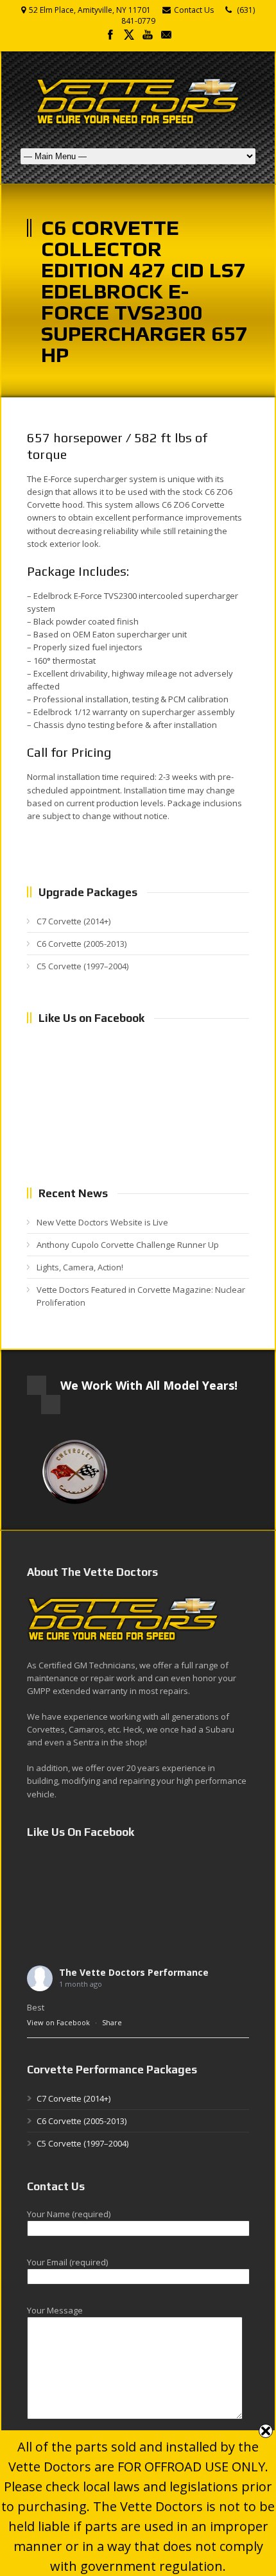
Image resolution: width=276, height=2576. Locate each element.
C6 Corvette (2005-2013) (82, 944)
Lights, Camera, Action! (80, 1267)
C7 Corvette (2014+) (73, 921)
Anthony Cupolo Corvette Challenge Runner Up (128, 1245)
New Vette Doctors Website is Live (102, 1222)
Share (112, 2022)
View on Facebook (58, 2022)
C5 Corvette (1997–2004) (82, 966)
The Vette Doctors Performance (134, 1972)
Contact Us (194, 10)
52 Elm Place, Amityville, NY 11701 (90, 10)
